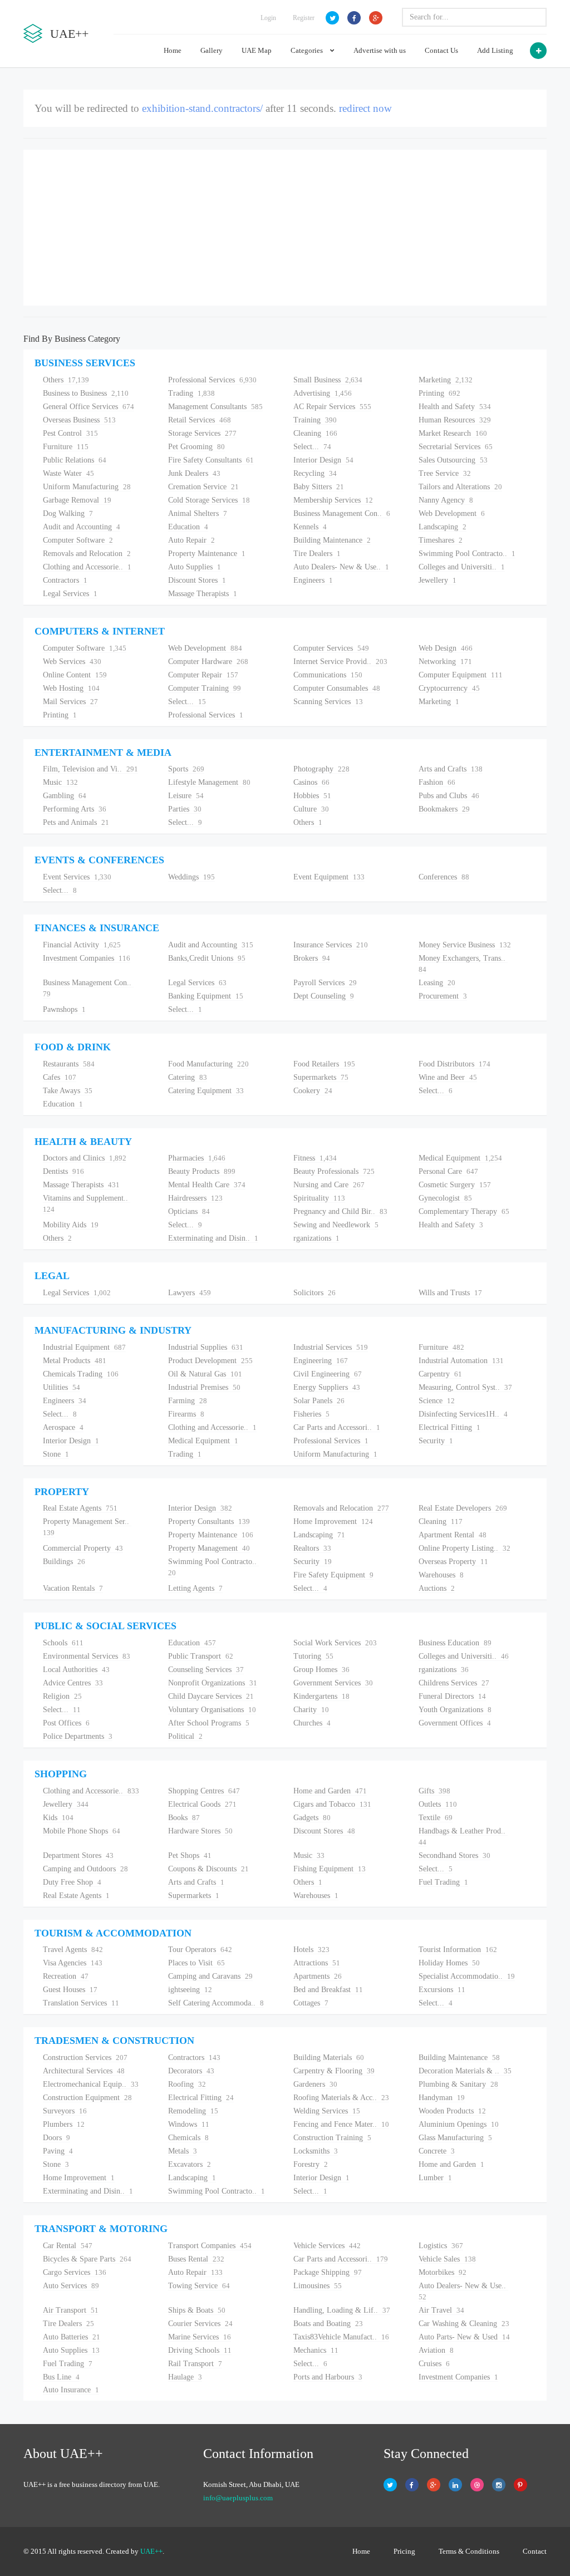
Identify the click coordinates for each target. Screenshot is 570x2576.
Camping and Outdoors (85, 1869)
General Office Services (89, 407)
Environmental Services (87, 1656)
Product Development (210, 1361)
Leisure (186, 796)
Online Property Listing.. (465, 1548)
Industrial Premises (204, 1387)
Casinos (311, 782)
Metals (183, 2151)
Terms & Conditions (469, 2551)
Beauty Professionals (334, 1171)
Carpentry (440, 1374)
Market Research (453, 433)
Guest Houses (70, 1990)
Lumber (435, 2178)
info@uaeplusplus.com (238, 2498)
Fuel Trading (443, 1882)
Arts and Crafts (451, 769)
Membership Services (333, 500)
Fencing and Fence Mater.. (341, 2124)
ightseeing (190, 1990)
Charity (311, 1710)
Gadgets (312, 1818)
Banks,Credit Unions (207, 958)
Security (436, 1441)
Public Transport (201, 1656)
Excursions (442, 1990)
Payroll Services (325, 983)
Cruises (434, 2364)
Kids (58, 1818)
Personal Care (448, 1171)
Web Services (72, 662)
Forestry (311, 2164)
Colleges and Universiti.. (462, 567)
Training (315, 420)
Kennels (310, 527)
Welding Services (327, 2111)
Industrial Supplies (206, 1347)
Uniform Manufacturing (87, 487)
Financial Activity (82, 945)
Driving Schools (200, 2350)
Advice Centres (73, 1683)
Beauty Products (202, 1171)
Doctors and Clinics (85, 1158)
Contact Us (441, 50)
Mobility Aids (71, 1225)
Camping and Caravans (210, 1976)
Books (184, 1818)
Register (304, 18)
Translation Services (81, 2003)
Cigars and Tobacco (332, 1804)
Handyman (442, 2098)
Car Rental (68, 2246)
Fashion (437, 782)
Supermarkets (321, 1077)
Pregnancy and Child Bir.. (340, 1211)
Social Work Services (335, 1643)
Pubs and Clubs (449, 796)
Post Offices (66, 1723)
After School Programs (209, 1723)
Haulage (185, 2377)
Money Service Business (465, 945)
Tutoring (313, 1656)
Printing (439, 393)
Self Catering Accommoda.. (216, 2003)
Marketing (446, 380)
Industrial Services (331, 1347)
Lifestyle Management (209, 782)
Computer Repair (203, 675)
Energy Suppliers (327, 1387)
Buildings (64, 1562)
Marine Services (200, 2337)
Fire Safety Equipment (333, 1575)
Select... (312, 447)
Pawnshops (64, 1009)
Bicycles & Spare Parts (87, 2259)
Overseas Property (453, 1562)
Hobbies (312, 796)
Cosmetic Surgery (455, 1185)
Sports (186, 769)
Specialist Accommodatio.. (467, 1976)
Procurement (443, 996)
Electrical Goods (202, 1804)
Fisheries (311, 1414)
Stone (56, 1454)
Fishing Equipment (330, 1869)
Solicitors (315, 1293)
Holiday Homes (449, 1963)
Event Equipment (329, 877)
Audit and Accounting (82, 527)
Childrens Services (454, 1683)
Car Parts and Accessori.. (337, 1427)
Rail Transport (195, 2364)
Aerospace (63, 1427)
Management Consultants (215, 407)
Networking (445, 662)
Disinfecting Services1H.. (463, 1414)
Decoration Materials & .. (465, 2071)
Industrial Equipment (84, 1347)
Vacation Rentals (73, 1588)
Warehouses (441, 1575)
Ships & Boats (197, 2310)
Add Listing (495, 50)
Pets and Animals (76, 822)
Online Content (75, 675)
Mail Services (70, 702)
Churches (312, 1723)
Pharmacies (197, 1158)
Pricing (404, 2551)
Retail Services (200, 420)
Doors (56, 2138)
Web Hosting (71, 688)
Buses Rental (196, 2259)
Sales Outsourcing (453, 460)
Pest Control (70, 433)
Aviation (436, 2350)
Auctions (437, 1588)
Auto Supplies (195, 567)
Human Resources (455, 420)
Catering (188, 1077)
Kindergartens (321, 1696)
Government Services (333, 1683)
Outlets (438, 1804)
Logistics (441, 2246)
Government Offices (455, 1723)
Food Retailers (324, 1064)
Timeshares (441, 540)
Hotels (311, 1950)
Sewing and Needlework (336, 1225)
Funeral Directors (452, 1696)
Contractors (65, 580)
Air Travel (441, 2310)
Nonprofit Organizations (213, 1683)
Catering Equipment (206, 1091)
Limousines (318, 2286)
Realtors (312, 1548)
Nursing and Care (329, 1185)
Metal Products (75, 1361)
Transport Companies (210, 2246)
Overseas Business (79, 420)
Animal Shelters (198, 513)
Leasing (437, 983)
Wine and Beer (448, 1077)
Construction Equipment (87, 2098)
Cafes (60, 1077)
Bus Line (61, 2377)
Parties (185, 809)
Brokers (312, 958)
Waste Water (68, 473)
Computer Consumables (337, 688)
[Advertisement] (285, 228)
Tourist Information (458, 1950)
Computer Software (78, 540)
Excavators (190, 2164)
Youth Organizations (455, 1710)
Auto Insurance (71, 2390)
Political (185, 1736)
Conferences (444, 877)
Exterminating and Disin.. (213, 1238)
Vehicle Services (327, 2246)
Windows (189, 2124)
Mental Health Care (207, 1185)
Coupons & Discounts (208, 1869)
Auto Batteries (72, 2337)
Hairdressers (195, 1198)
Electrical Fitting (449, 1427)
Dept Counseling (324, 996)
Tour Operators (200, 1950)
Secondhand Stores (454, 1855)
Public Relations (75, 460)
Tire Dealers (317, 554)
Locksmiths (316, 2151)
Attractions (317, 1963)
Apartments (318, 1976)
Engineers (313, 580)
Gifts (434, 1791)
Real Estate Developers (463, 1508)
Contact (535, 2551)
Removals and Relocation (87, 554)
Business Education (455, 1643)
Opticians (189, 1211)
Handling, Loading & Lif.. (342, 2310)
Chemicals (188, 2138)
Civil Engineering (328, 1374)
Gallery (212, 50)
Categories (308, 50)
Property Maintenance (207, 554)
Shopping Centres (204, 1791)
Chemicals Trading (81, 1374)
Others (66, 380)
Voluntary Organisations (212, 1710)
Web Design (446, 648)
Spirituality (319, 1198)
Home (173, 50)
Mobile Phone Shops (82, 1831)
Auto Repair (191, 540)
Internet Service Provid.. (340, 662)
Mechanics (316, 2350)
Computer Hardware (208, 662)
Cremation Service (203, 487)
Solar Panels (319, 1401)
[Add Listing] (538, 51)
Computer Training (205, 688)
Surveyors (65, 2111)
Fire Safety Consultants (211, 460)
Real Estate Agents (80, 1508)
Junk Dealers (194, 473)
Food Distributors (454, 1064)
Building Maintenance (332, 540)
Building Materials (329, 2058)
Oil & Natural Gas (205, 1374)
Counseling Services (206, 1670)
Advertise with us (380, 50)
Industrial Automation (461, 1361)
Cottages (311, 2003)
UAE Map (257, 50)
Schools (63, 1643)
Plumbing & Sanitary (458, 2084)
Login (268, 18)
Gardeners (315, 2084)
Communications (328, 675)
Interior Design (323, 460)
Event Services (77, 877)
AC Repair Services (332, 407)
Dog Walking (68, 513)
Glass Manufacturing (455, 2138)
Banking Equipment (206, 996)
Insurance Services (331, 945)
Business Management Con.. (342, 513)
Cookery (313, 1091)
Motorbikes (443, 2272)
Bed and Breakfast (328, 1990)
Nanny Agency (446, 500)
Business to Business (86, 393)
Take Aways (68, 1091)
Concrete (437, 2151)
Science (437, 1401)
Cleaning (315, 433)
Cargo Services (75, 2272)
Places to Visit (196, 1963)
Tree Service (445, 473)
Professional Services (212, 380)
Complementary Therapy (464, 1211)
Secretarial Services (456, 447)
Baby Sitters (319, 487)
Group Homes (321, 1670)
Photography (321, 769)
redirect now (365, 108)
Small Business (328, 380)
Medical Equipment (460, 1158)
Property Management (209, 1548)
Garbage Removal (77, 500)
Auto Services (71, 2286)
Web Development (452, 513)
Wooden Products (452, 2111)
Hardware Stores (200, 1831)
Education (188, 527)
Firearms (186, 1414)
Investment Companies (87, 958)
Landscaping (443, 527)
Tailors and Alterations (460, 487)
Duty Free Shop (72, 1882)
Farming (188, 1401)
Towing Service (199, 2286)
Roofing (187, 2084)
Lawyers (190, 1293)
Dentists (63, 1171)
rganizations (316, 1238)
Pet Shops (190, 1855)
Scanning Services (328, 702)
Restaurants (69, 1064)
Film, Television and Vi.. (90, 769)
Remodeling (193, 2111)
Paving (58, 2151)
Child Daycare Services (211, 1696)
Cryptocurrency (449, 688)
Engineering (321, 1361)
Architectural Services (84, 2071)
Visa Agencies (73, 1963)
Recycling (315, 473)
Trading (191, 393)
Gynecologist (445, 1198)
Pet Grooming (196, 447)
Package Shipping (328, 2272)
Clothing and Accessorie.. (87, 567)
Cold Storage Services (209, 500)
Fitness (315, 1158)
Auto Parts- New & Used (464, 2337)
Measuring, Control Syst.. (465, 1387)
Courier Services (200, 2324)
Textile (436, 1818)
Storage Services (202, 433)
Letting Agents (195, 1588)
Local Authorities (76, 1670)
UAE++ (151, 2551)
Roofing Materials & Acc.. (341, 2098)
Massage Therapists (203, 594)
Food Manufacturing (208, 1064)
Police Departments (78, 1736)
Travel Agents (73, 1950)
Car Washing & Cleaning (464, 2324)
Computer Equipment (461, 675)
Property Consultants (209, 1521)
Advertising (323, 393)
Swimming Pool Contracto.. (467, 554)
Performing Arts (75, 809)
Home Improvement (333, 1521)
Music (60, 782)
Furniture (66, 447)
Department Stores (78, 1855)
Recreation (66, 1976)
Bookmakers (444, 809)
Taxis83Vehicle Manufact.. (341, 2337)
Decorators (191, 2071)
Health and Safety (455, 407)
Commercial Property (83, 1548)
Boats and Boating (328, 2324)
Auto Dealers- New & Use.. (341, 567)
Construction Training (332, 2138)
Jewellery (438, 580)
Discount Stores (197, 580)
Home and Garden (330, 1791)
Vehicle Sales (447, 2259)
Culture (311, 809)
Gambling (65, 796)
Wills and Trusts (450, 1293)
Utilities (62, 1387)
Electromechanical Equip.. (91, 2084)
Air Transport (71, 2310)
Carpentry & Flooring (334, 2071)
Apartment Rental (453, 1535)
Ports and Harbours (328, 2377)
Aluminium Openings (459, 2124)
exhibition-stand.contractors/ (202, 108)
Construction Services (85, 2058)
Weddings (191, 877)
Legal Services (70, 594)
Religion (62, 1696)
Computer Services (331, 648)
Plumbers (64, 2124)
